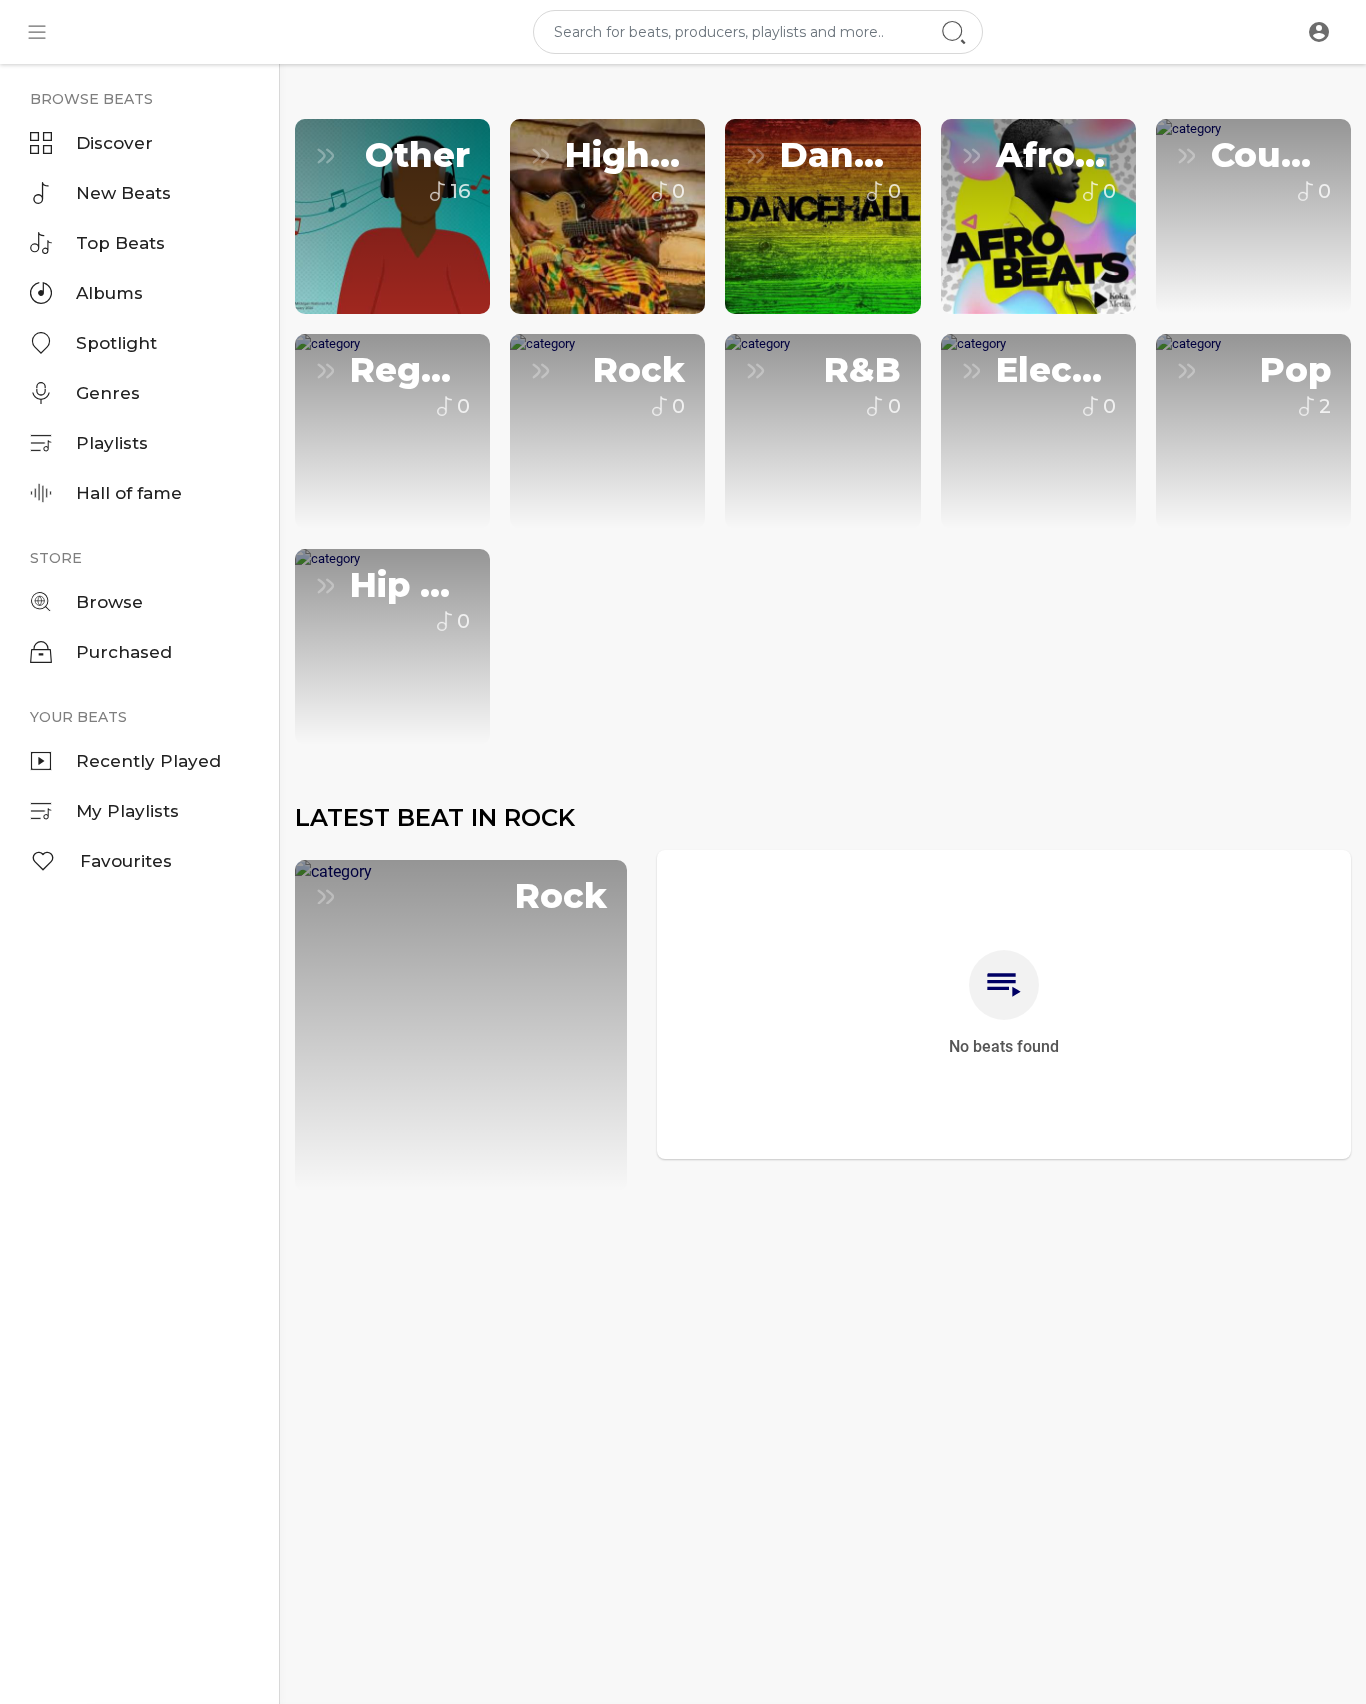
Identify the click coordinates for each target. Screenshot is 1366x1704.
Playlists (112, 443)
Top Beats (120, 243)
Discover (114, 143)
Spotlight (116, 343)
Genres (108, 393)
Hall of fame (129, 493)
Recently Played (148, 761)
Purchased (124, 652)
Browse (109, 602)
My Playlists (127, 811)
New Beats (123, 193)
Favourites (126, 861)
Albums (109, 293)
